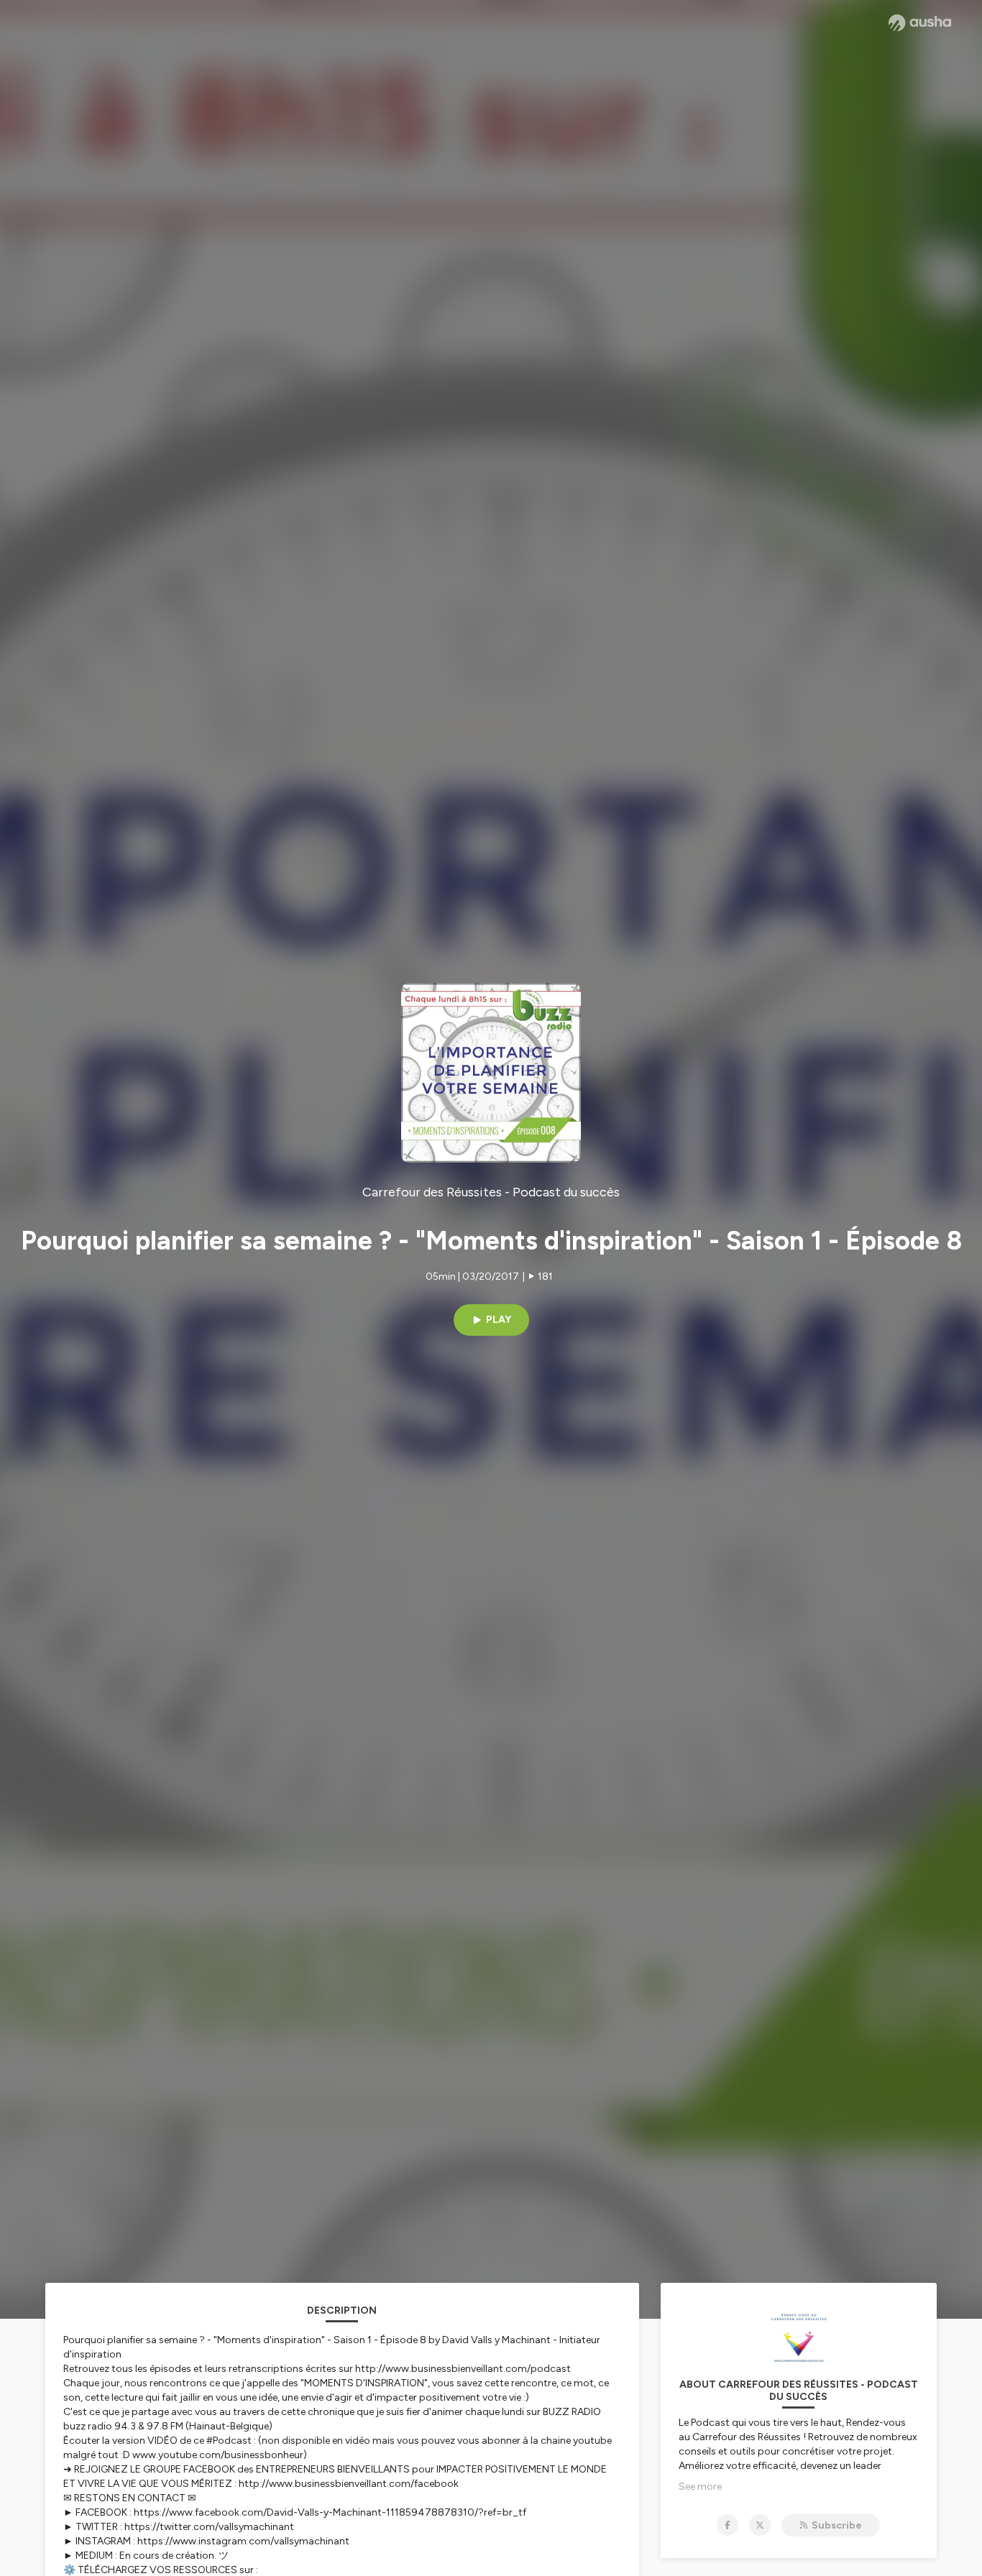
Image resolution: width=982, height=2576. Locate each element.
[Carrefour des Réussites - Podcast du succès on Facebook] (728, 2525)
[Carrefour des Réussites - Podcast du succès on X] (760, 2525)
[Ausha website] (920, 23)
